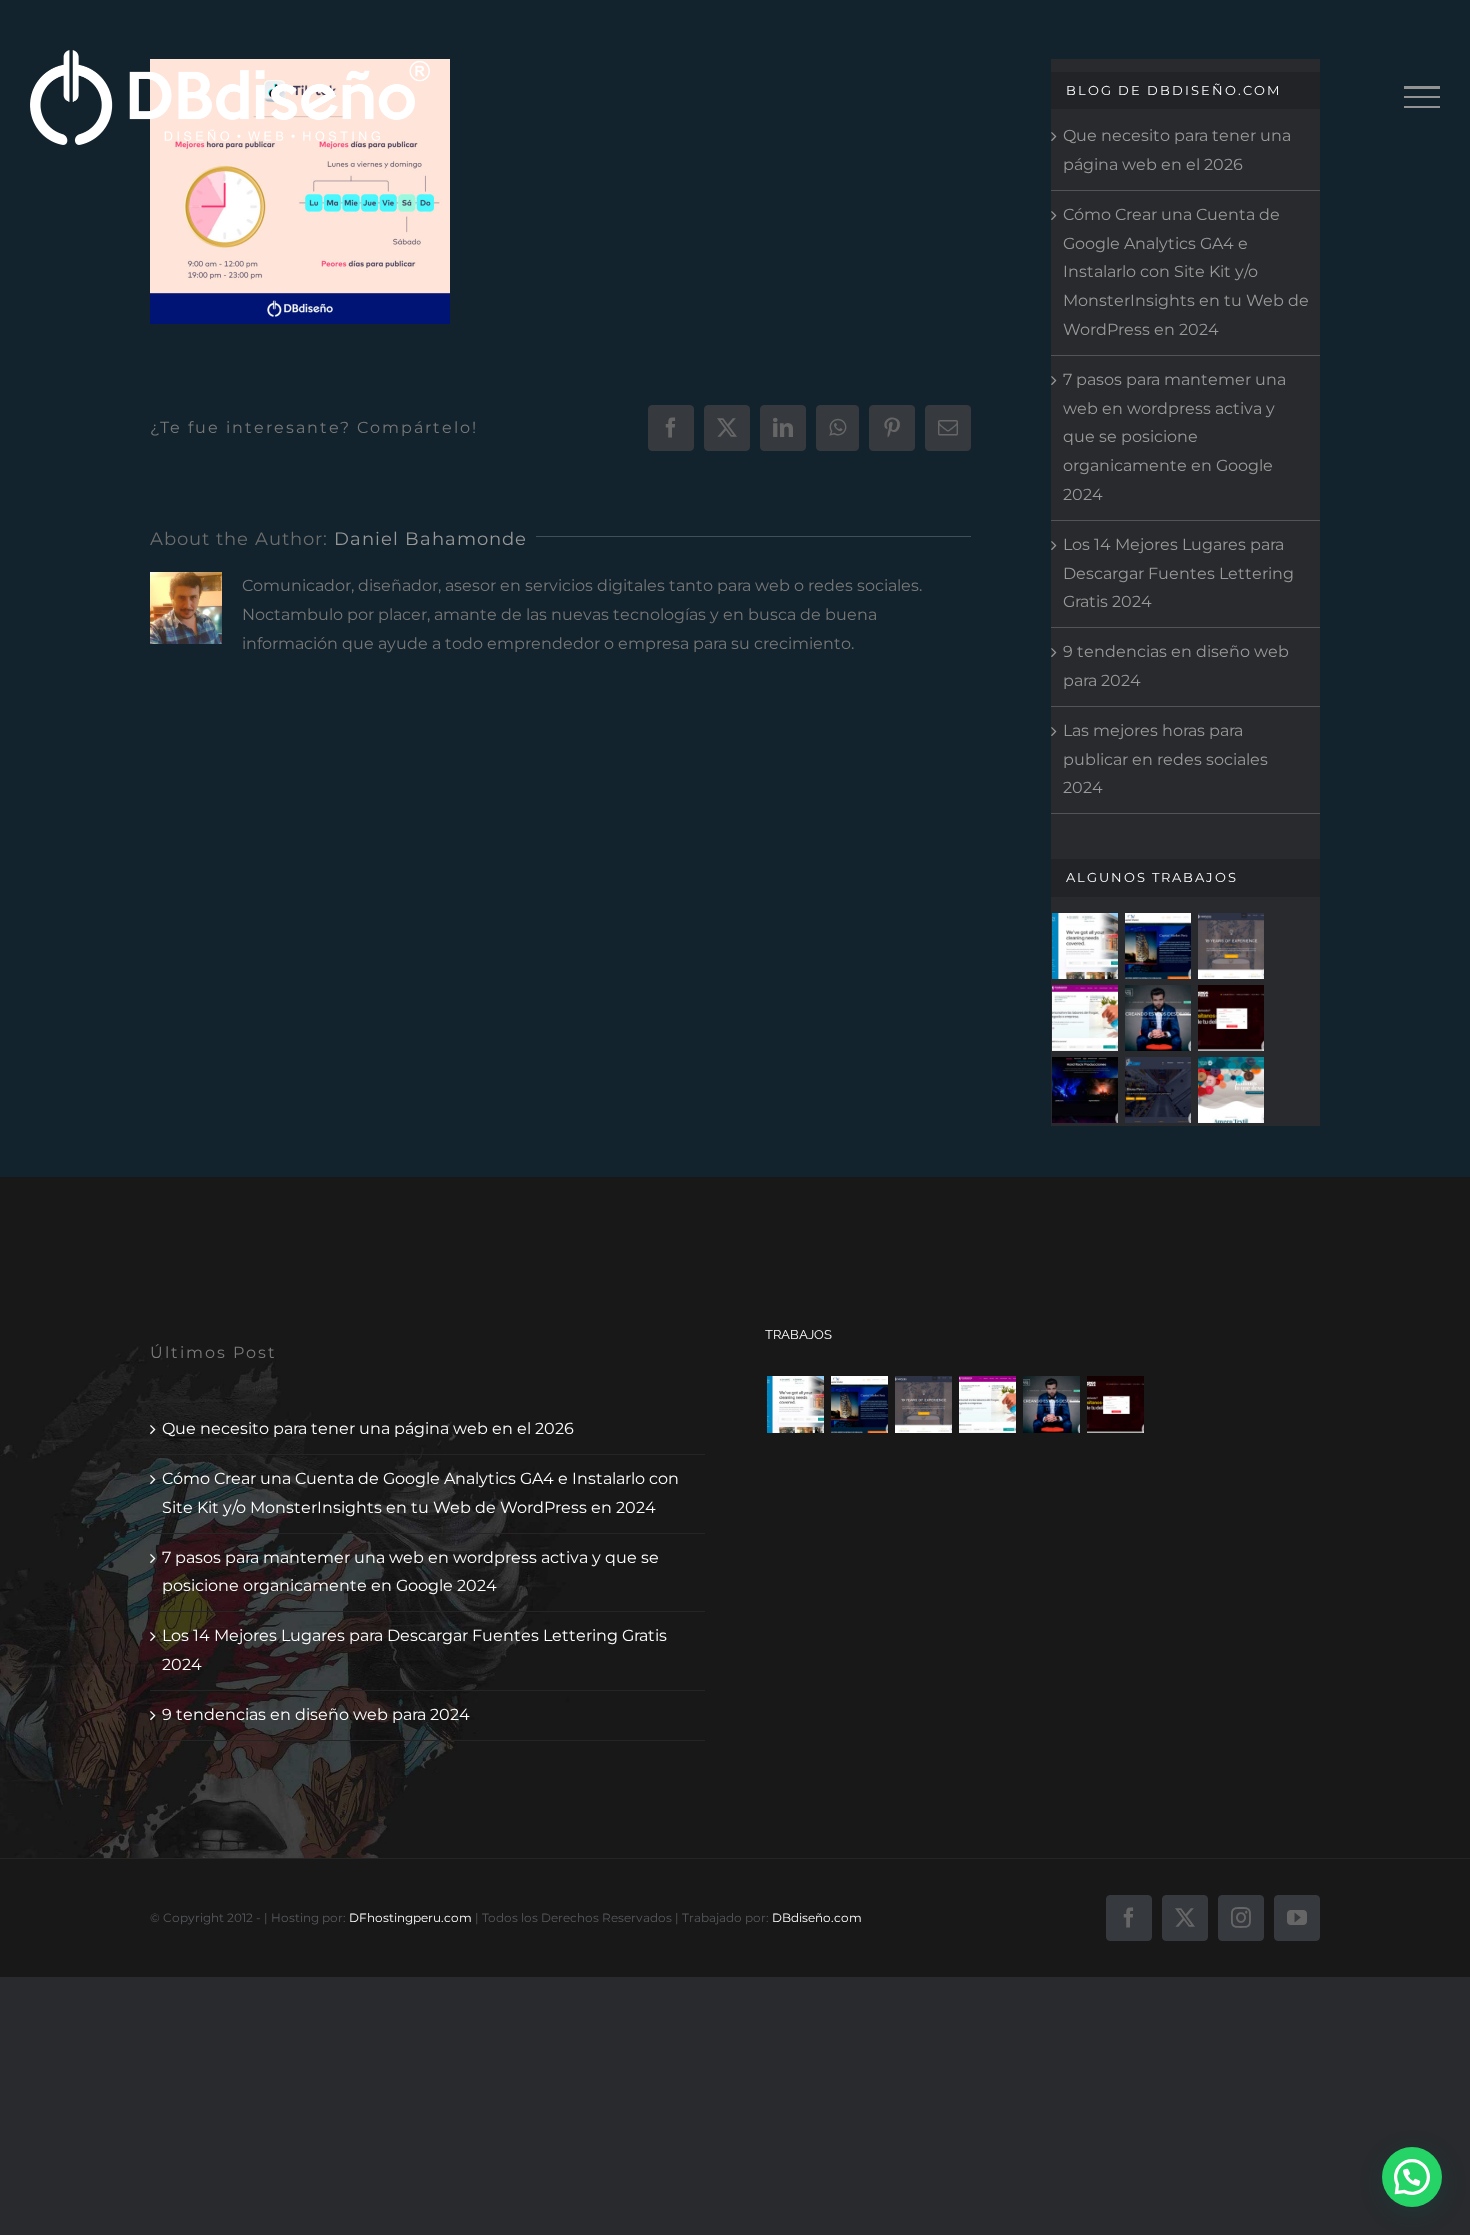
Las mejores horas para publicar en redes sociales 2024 (1165, 759)
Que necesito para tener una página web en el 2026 (368, 1428)
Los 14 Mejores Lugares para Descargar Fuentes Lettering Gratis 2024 (1178, 573)
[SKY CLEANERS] (1085, 946)
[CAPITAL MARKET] (1158, 946)
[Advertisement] (735, 345)
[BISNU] (1158, 1090)
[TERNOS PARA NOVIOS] (1158, 1018)
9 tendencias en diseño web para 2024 (316, 1714)
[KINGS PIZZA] (1231, 1018)
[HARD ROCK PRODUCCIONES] (1085, 1090)
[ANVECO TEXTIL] (1231, 1090)
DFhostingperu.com (410, 1917)
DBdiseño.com (817, 1917)
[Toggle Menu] (1422, 97)
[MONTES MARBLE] (1231, 946)
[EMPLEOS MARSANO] (1085, 1018)
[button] (1412, 2177)
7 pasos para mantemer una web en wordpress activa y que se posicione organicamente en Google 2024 (410, 1572)
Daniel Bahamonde (430, 539)
